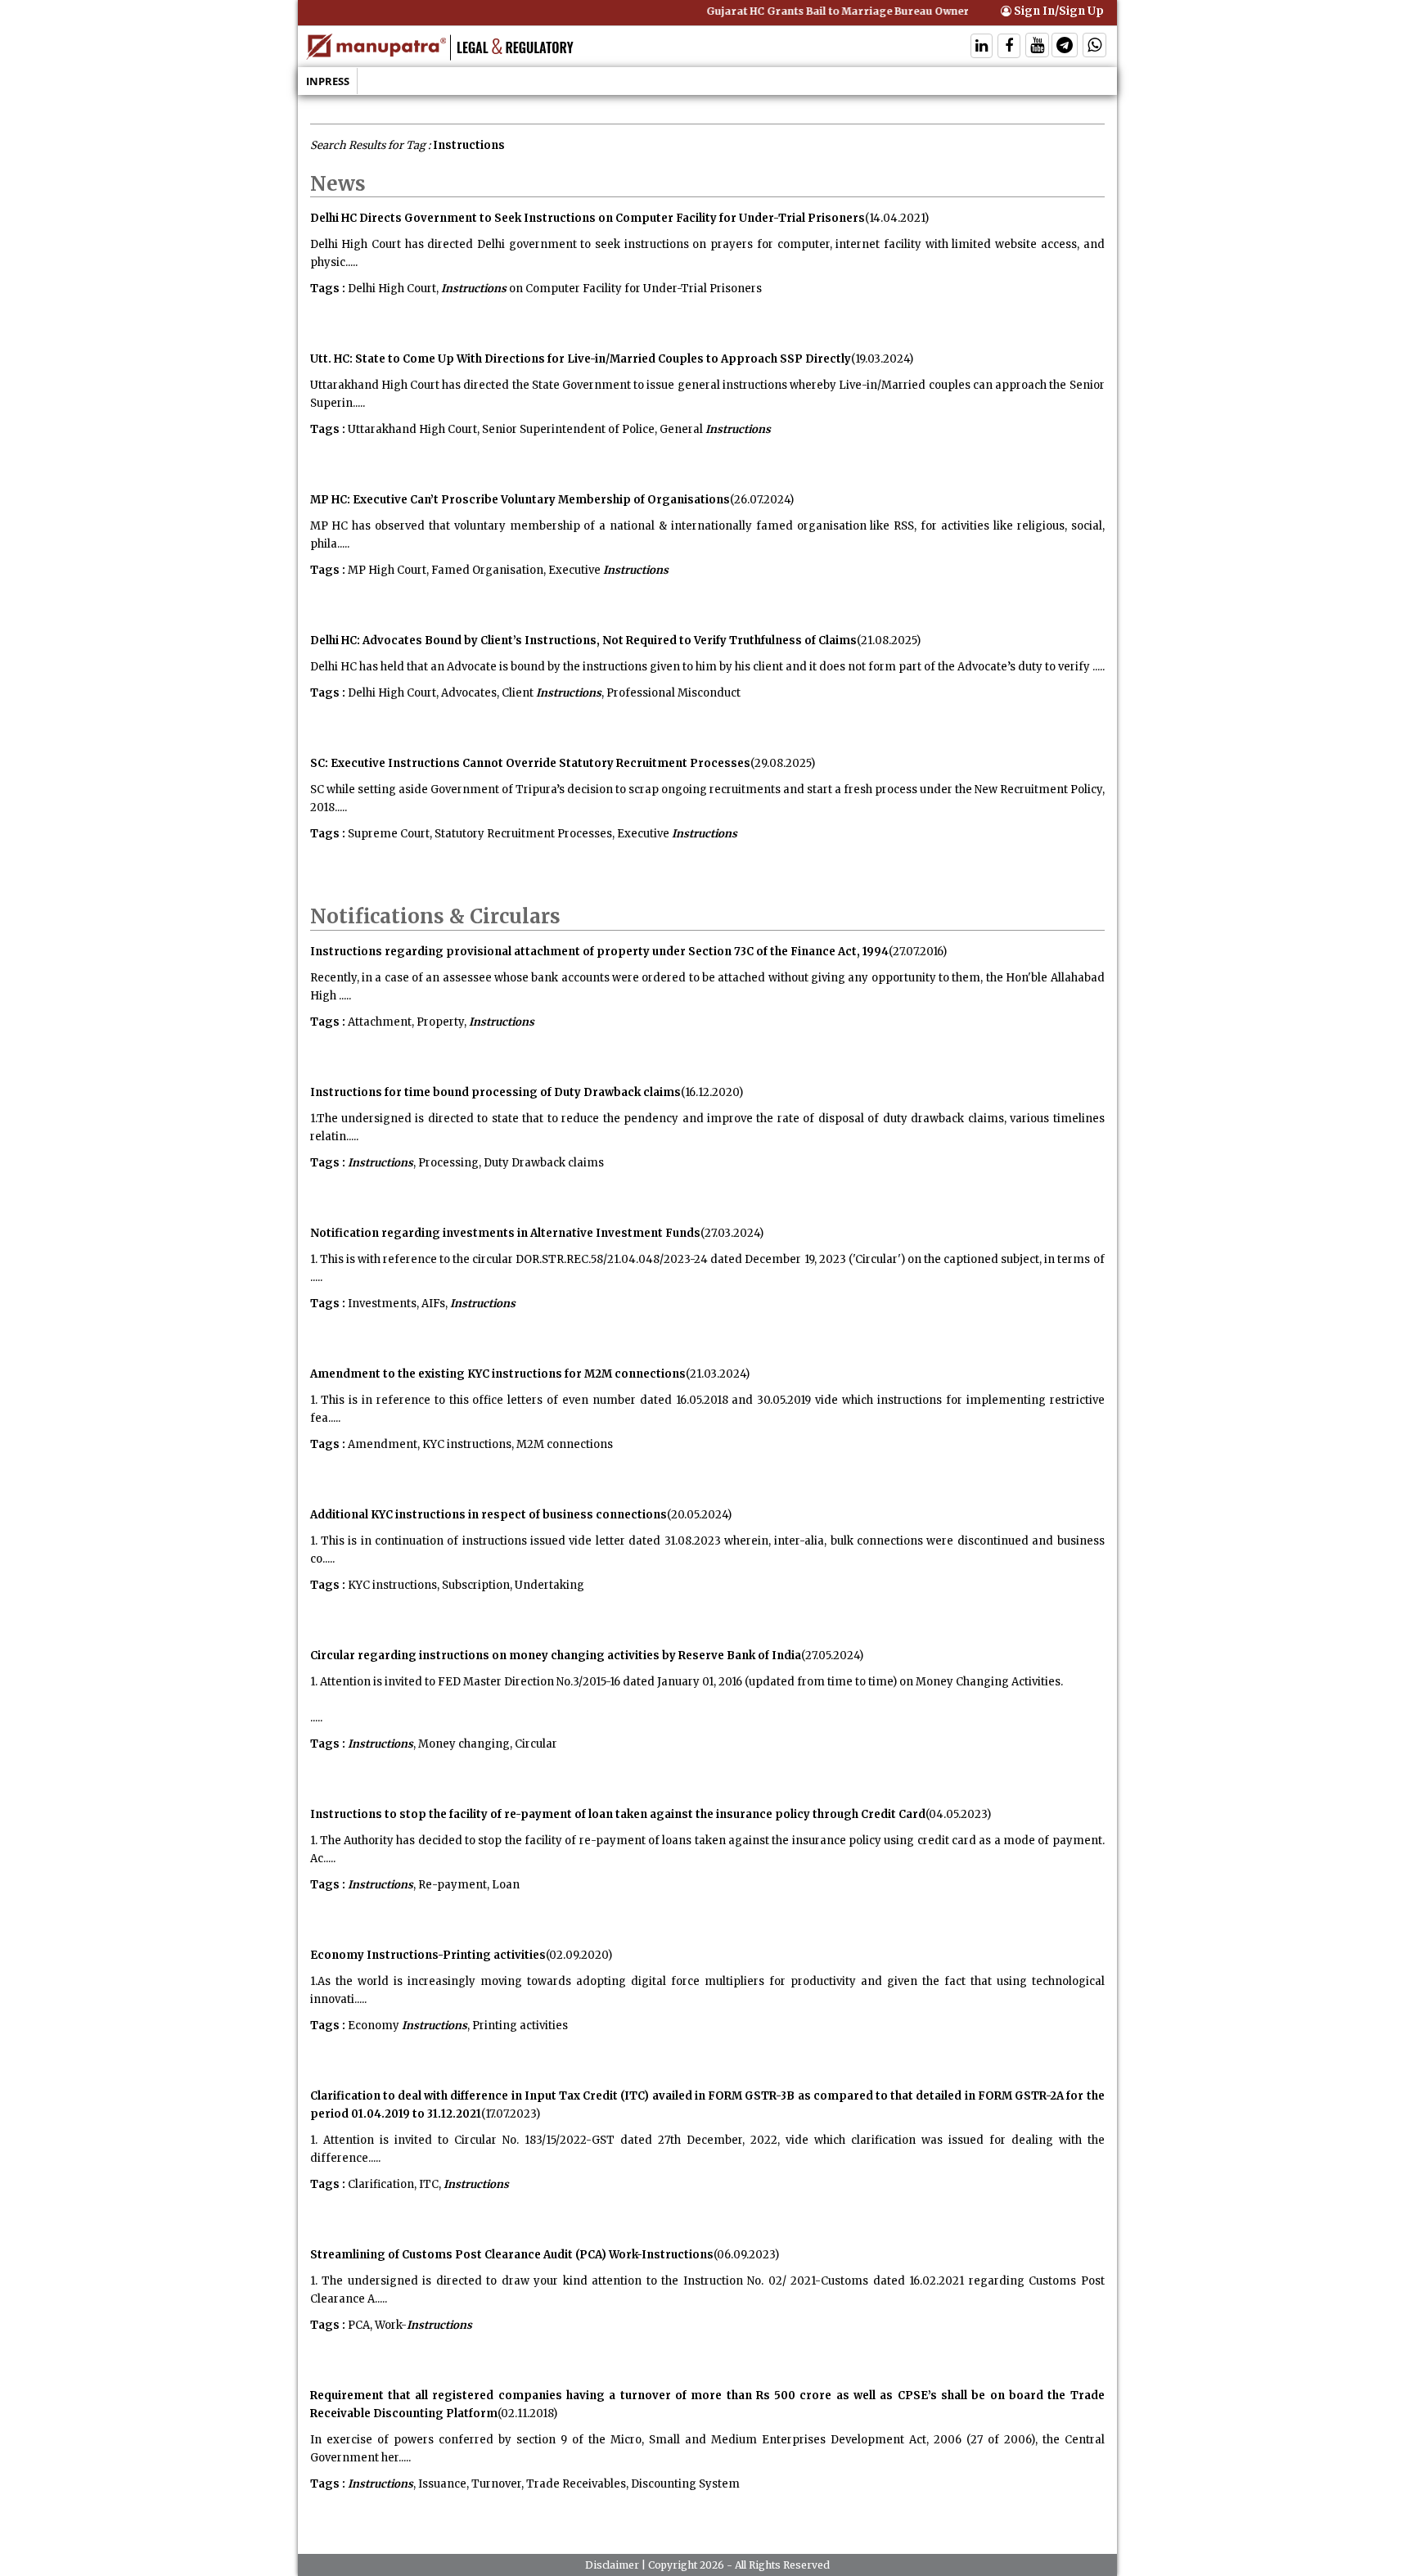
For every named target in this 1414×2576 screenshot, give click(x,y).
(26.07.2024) (762, 500)
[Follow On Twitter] (1037, 47)
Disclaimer (612, 2565)
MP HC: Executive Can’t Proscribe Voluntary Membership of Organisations (520, 500)
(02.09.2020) (579, 1955)
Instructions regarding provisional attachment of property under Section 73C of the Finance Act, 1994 (599, 952)
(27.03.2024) (732, 1233)
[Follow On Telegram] (1065, 47)
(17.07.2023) (511, 2114)
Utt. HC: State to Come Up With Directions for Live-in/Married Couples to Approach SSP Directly (581, 359)
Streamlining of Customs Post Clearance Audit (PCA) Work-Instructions (512, 2255)
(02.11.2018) (527, 2414)
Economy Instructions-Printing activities (428, 1955)
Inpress (328, 81)
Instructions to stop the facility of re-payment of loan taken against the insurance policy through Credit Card (618, 1814)
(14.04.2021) (897, 218)
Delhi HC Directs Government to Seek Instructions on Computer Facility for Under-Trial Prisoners (588, 218)
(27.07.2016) (918, 952)
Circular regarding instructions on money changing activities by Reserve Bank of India (556, 1656)
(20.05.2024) (699, 1515)
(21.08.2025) (889, 641)
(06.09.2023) (746, 2255)
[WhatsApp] (1094, 47)
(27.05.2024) (832, 1656)
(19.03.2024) (882, 359)
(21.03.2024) (718, 1374)
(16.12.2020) (712, 1092)
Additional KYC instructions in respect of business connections (489, 1515)
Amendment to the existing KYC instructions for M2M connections (498, 1374)
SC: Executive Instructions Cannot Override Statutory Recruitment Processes (530, 763)
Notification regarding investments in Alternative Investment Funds (505, 1233)
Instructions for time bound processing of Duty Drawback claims (495, 1092)
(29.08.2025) (783, 763)
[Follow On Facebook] (1009, 47)
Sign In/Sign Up (1058, 11)
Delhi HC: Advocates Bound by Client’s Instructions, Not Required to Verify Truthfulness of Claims (583, 641)
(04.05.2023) (958, 1814)
